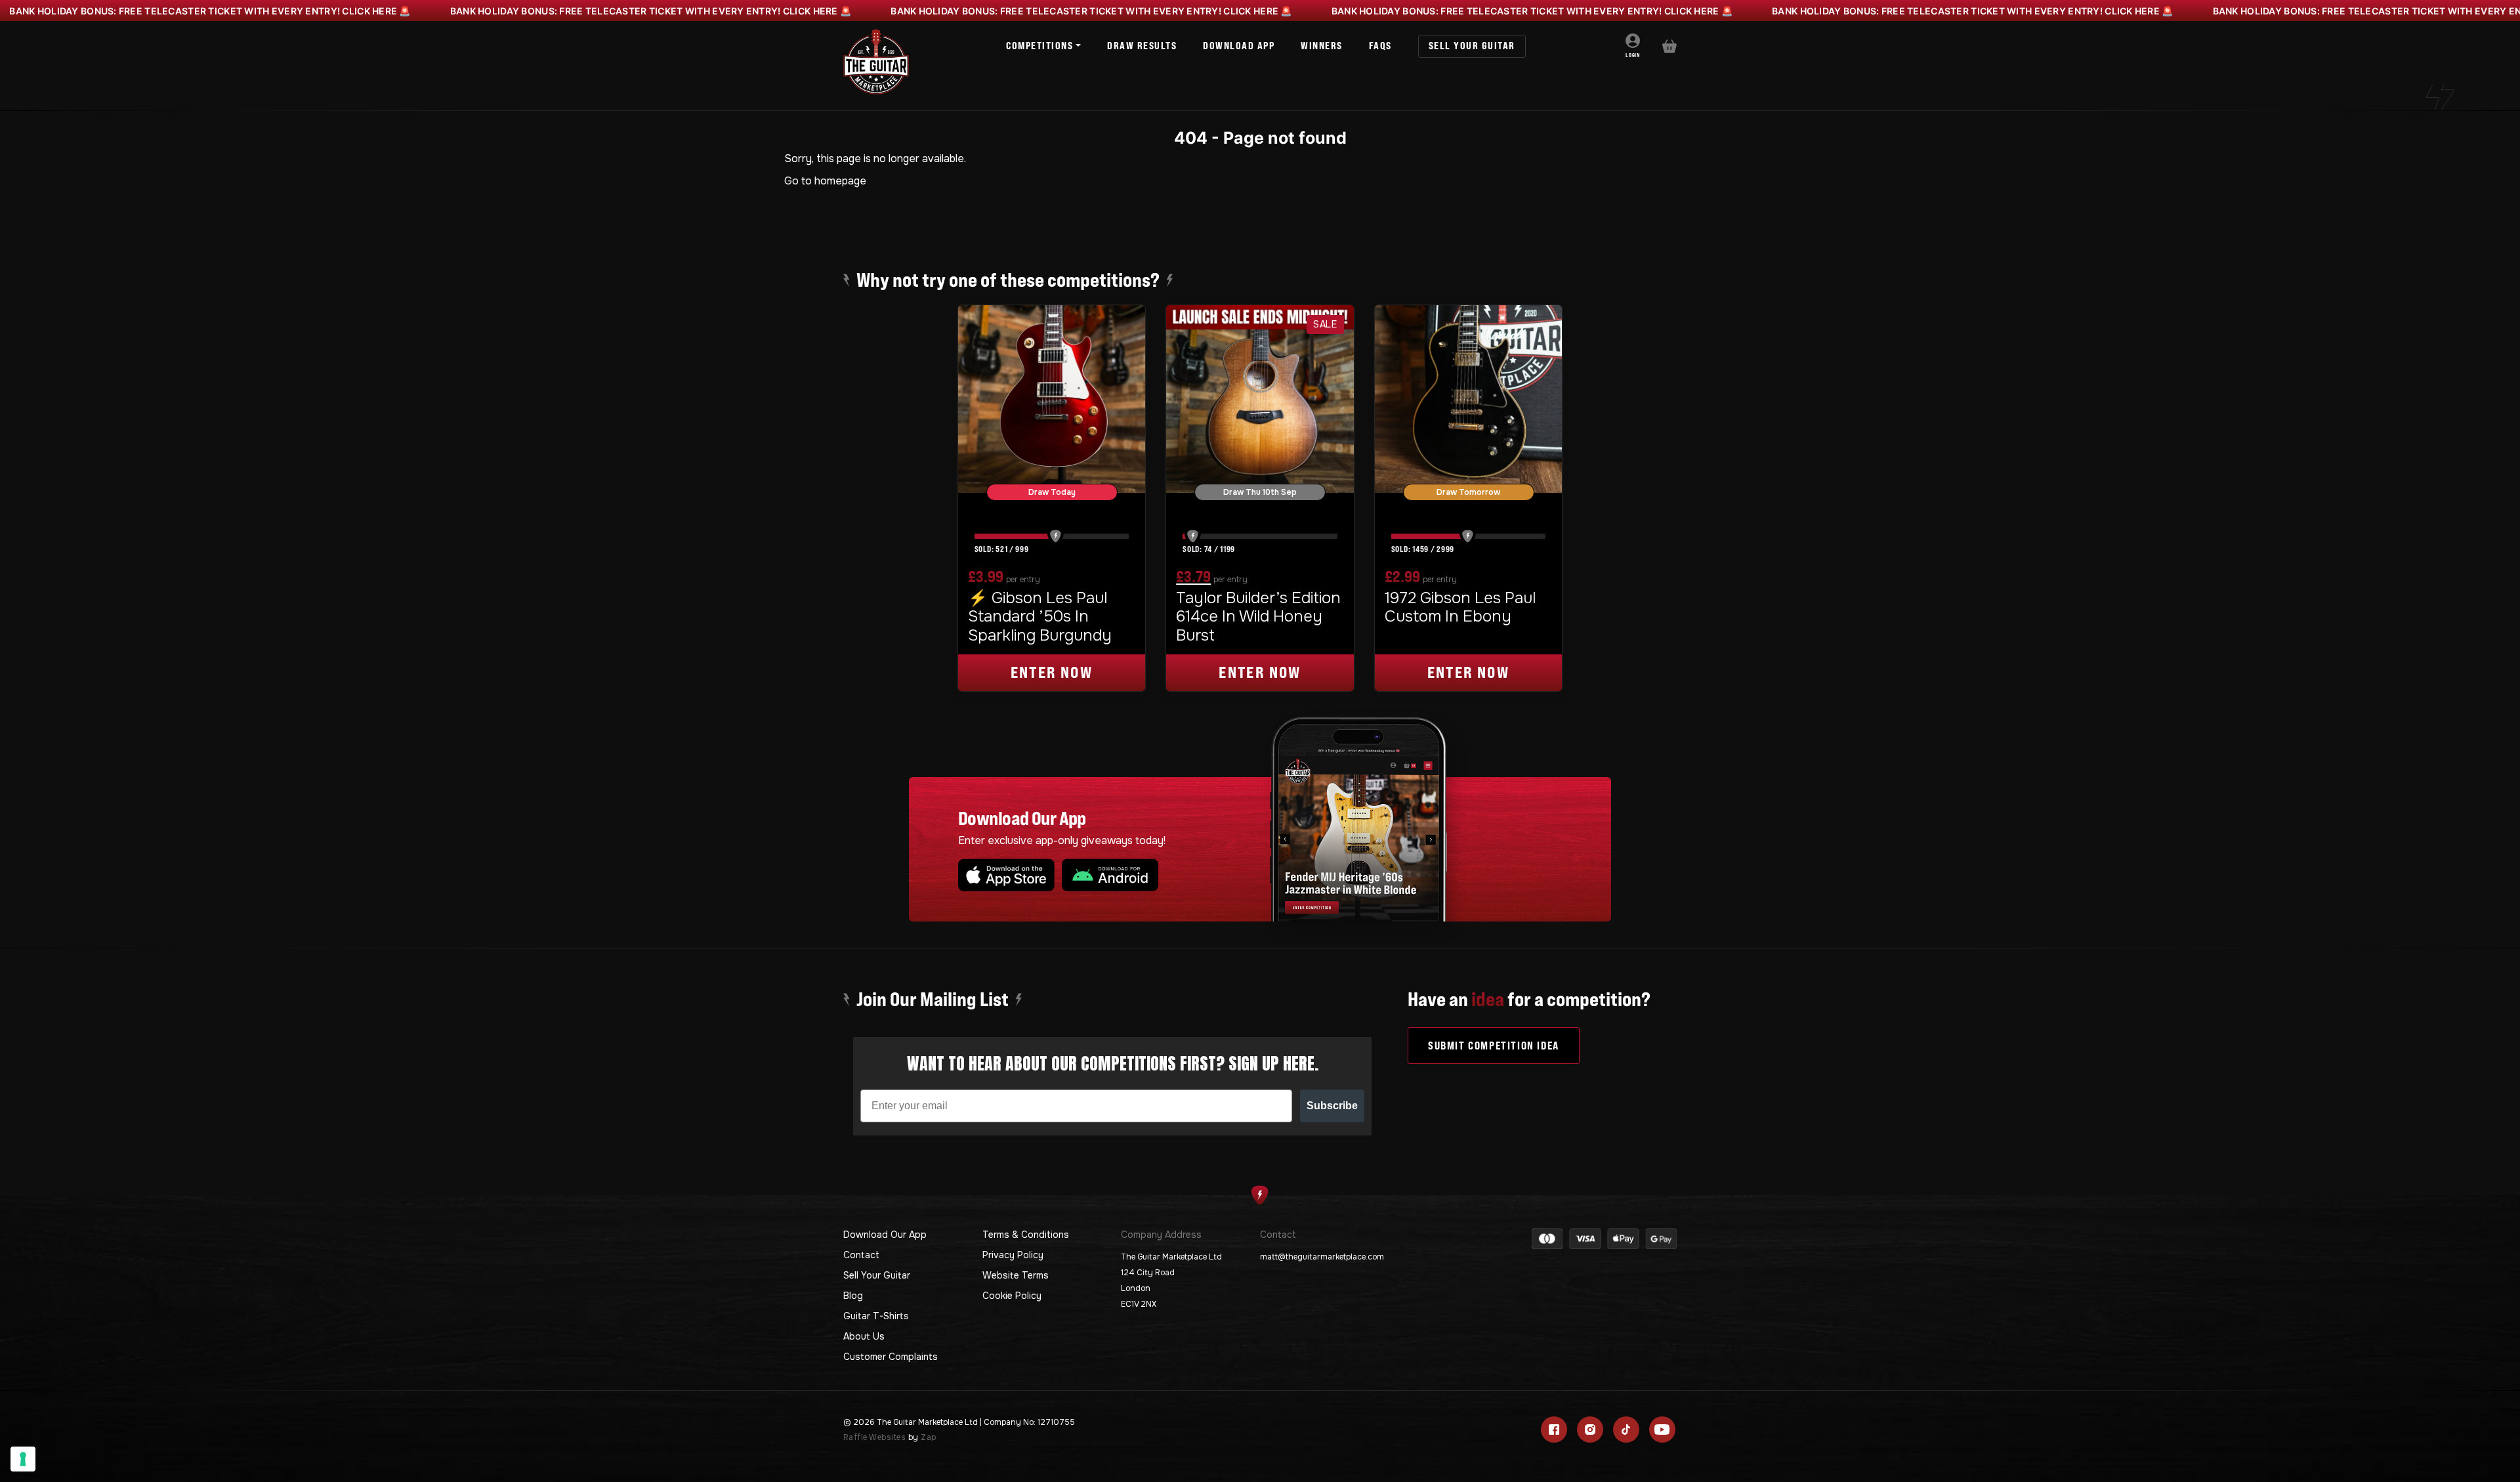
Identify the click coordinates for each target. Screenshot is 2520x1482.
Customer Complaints (891, 1357)
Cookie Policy (1012, 1296)
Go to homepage (825, 181)
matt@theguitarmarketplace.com (1322, 1257)
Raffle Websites (874, 1437)
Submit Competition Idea (1494, 1046)
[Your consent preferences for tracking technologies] (23, 1459)
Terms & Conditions (1026, 1235)
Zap (928, 1437)
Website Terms (1016, 1275)
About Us (864, 1336)
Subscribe (1332, 1106)
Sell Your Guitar (877, 1275)
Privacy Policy (1013, 1255)
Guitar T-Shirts (876, 1316)
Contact (861, 1255)
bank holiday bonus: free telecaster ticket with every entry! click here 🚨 (210, 11)
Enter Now (1052, 672)
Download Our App (885, 1235)
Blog (853, 1296)
